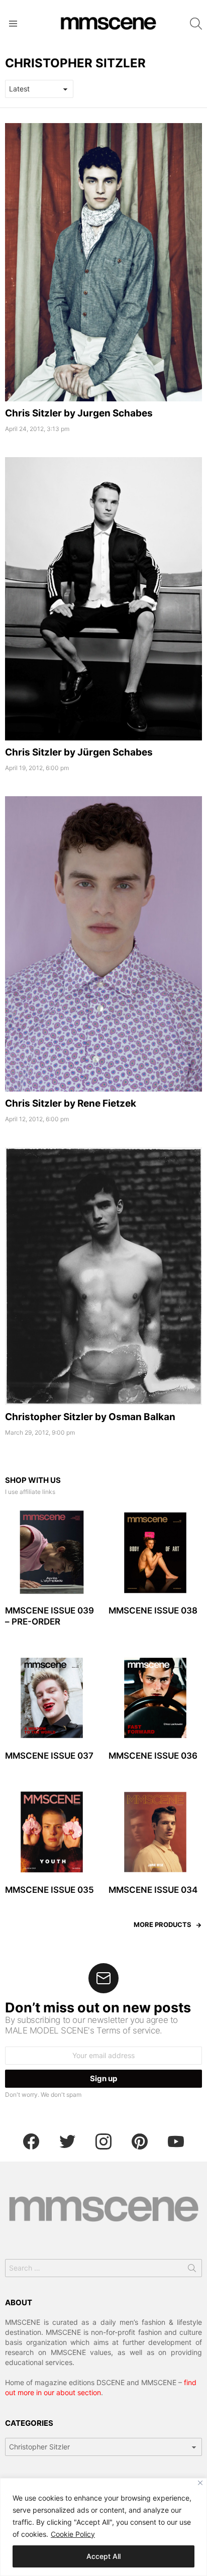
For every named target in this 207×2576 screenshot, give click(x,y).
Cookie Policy (73, 2534)
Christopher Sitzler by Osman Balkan (90, 1417)
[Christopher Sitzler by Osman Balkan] (103, 1276)
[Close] (200, 2483)
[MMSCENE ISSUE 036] (155, 1698)
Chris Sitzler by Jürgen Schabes (79, 752)
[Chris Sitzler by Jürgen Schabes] (103, 599)
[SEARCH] (196, 24)
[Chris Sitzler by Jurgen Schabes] (103, 262)
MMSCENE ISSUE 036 (153, 1756)
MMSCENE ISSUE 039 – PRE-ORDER (49, 1616)
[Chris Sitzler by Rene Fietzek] (103, 944)
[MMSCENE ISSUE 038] (155, 1553)
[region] (103, 2527)
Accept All (103, 2556)
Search (192, 2270)
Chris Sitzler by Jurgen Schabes (79, 413)
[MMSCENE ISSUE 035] (52, 1832)
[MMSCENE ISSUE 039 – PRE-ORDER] (52, 1553)
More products (163, 1924)
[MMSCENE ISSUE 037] (52, 1698)
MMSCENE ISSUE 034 (153, 1890)
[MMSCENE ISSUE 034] (155, 1832)
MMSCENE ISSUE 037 (49, 1756)
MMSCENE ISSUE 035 (49, 1890)
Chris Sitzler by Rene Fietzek (71, 1103)
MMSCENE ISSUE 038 (153, 1611)
